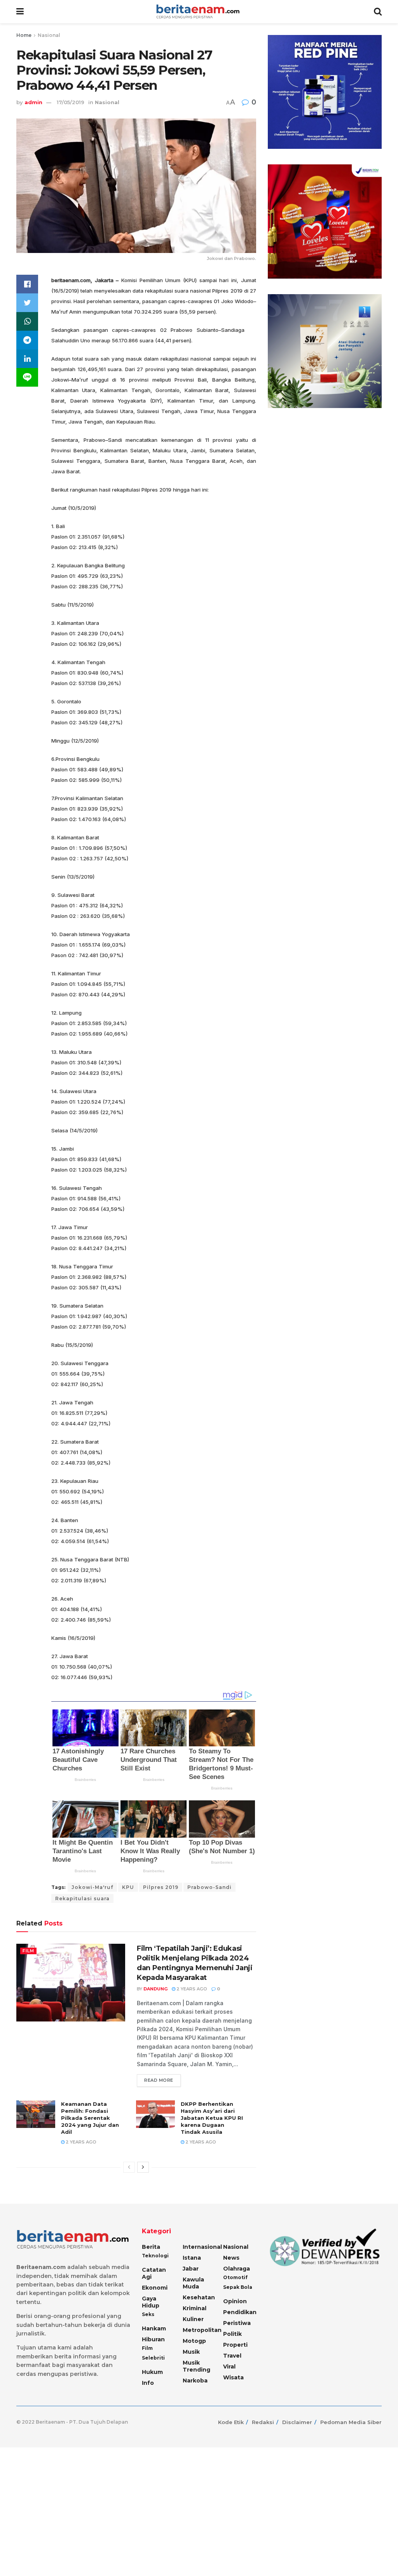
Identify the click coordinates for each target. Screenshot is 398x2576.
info (148, 2383)
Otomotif (235, 2277)
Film (28, 1951)
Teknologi (155, 2256)
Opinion (235, 2301)
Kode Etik (231, 2422)
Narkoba (195, 2381)
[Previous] (129, 2167)
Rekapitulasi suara (82, 1898)
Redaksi (263, 2422)
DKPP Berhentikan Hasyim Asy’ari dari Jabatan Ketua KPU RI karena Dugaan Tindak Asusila (212, 2118)
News (231, 2258)
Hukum (152, 2372)
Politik (232, 2334)
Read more (159, 2080)
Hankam (154, 2328)
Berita (151, 2247)
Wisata (233, 2377)
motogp (194, 2341)
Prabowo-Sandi (209, 1887)
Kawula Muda (193, 2283)
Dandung (155, 1989)
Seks (148, 2314)
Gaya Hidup (151, 2302)
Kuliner (193, 2319)
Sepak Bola (238, 2287)
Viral (229, 2367)
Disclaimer (297, 2422)
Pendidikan (240, 2312)
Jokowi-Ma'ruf (92, 1887)
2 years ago (191, 1989)
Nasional (49, 35)
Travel (232, 2356)
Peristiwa (237, 2323)
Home (24, 35)
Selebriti (153, 2358)
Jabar (191, 2269)
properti (235, 2345)
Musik (191, 2352)
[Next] (143, 2167)
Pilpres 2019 (161, 1887)
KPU (128, 1887)
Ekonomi (155, 2288)
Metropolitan (202, 2330)
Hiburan (153, 2339)
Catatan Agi (154, 2273)
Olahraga (237, 2269)
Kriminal (195, 2308)
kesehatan (199, 2297)
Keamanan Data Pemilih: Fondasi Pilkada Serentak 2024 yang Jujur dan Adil (90, 2118)
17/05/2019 (71, 102)
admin (33, 102)
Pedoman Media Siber (351, 2422)
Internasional (202, 2247)
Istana (192, 2258)
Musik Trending (196, 2366)
